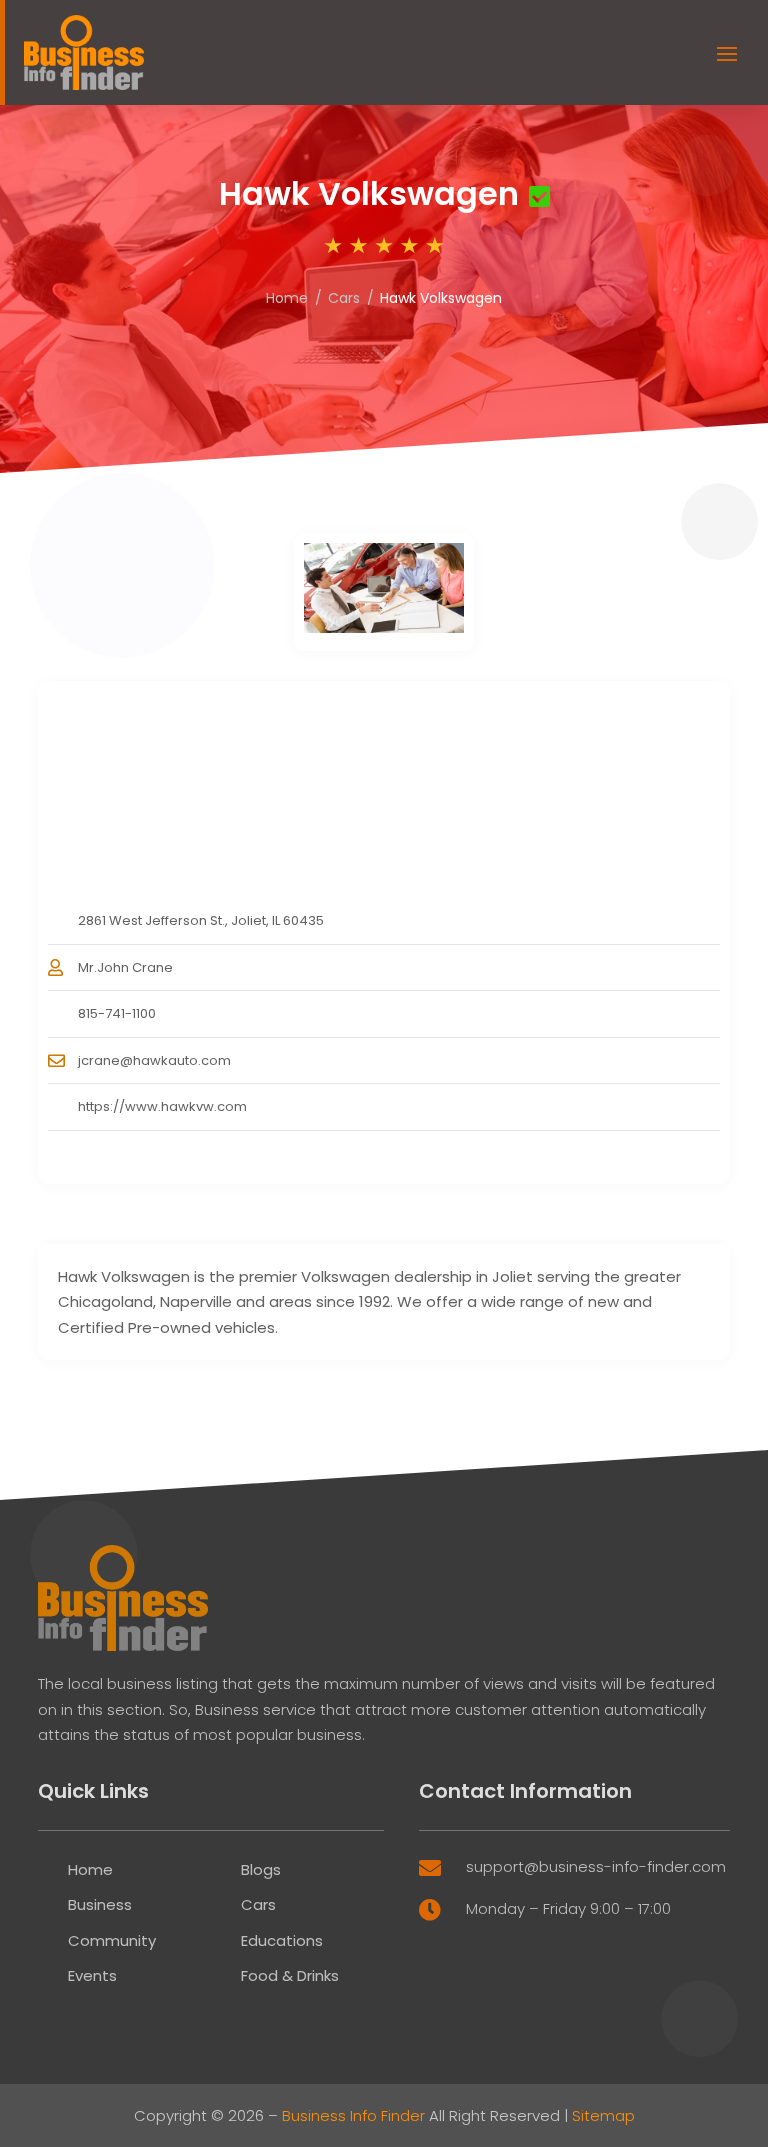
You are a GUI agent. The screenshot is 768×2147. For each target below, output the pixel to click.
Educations (282, 1940)
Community (112, 1940)
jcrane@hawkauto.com (154, 1060)
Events (92, 1975)
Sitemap (603, 2115)
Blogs (261, 1869)
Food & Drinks (290, 1975)
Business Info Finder (353, 2115)
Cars (344, 298)
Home (287, 298)
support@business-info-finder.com (596, 1866)
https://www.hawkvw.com (162, 1106)
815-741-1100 (117, 1013)
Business (100, 1904)
